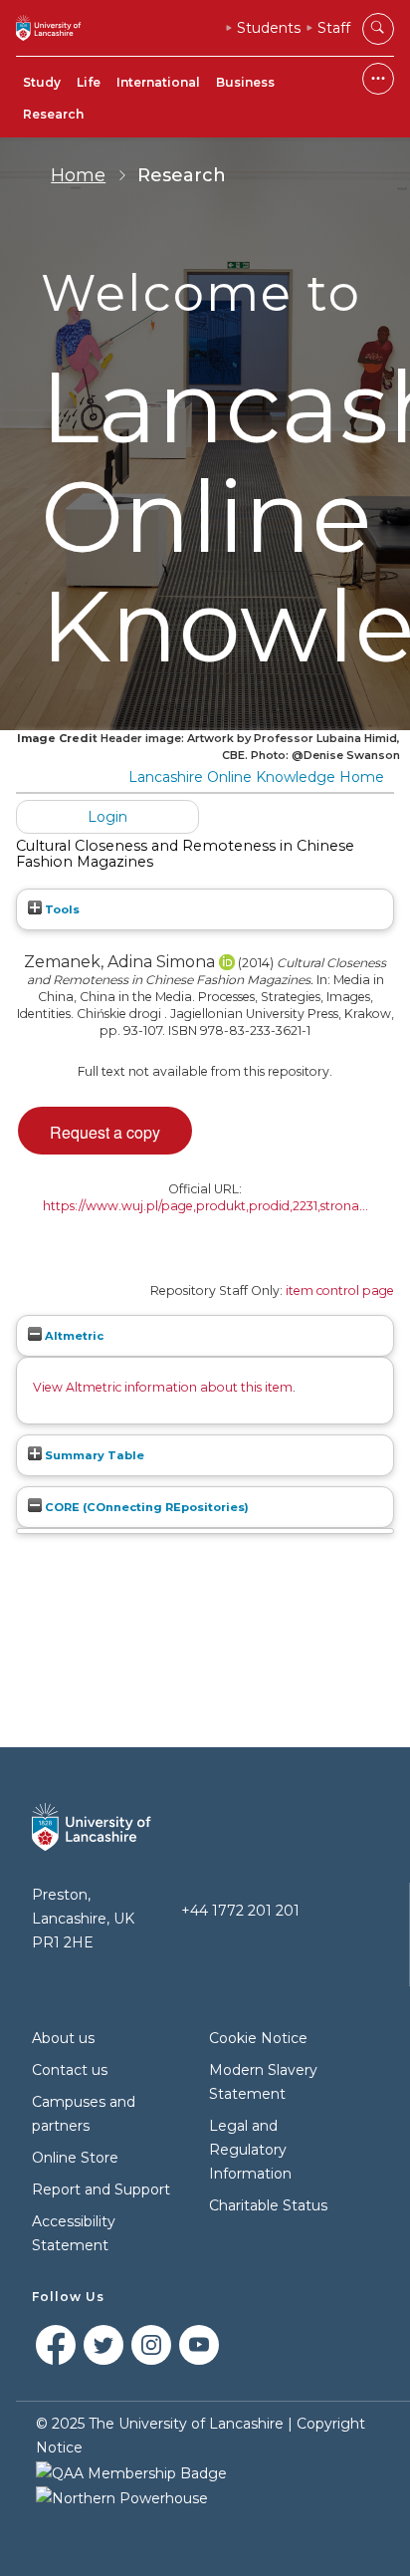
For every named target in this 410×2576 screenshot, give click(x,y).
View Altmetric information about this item (163, 1387)
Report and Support (101, 2190)
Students (269, 28)
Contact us (70, 2070)
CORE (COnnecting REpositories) (145, 1507)
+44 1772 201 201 (240, 1911)
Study (42, 82)
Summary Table (93, 1455)
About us (63, 2038)
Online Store (75, 2158)
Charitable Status (268, 2205)
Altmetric (73, 1336)
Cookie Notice (258, 2038)
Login (107, 817)
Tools (61, 909)
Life (89, 82)
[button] (105, 1131)
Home (78, 175)
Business (245, 82)
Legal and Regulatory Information (250, 2150)
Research (53, 114)
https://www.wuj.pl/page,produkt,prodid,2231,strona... (205, 1206)
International (158, 82)
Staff (334, 28)
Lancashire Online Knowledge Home (256, 777)
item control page (340, 1290)
